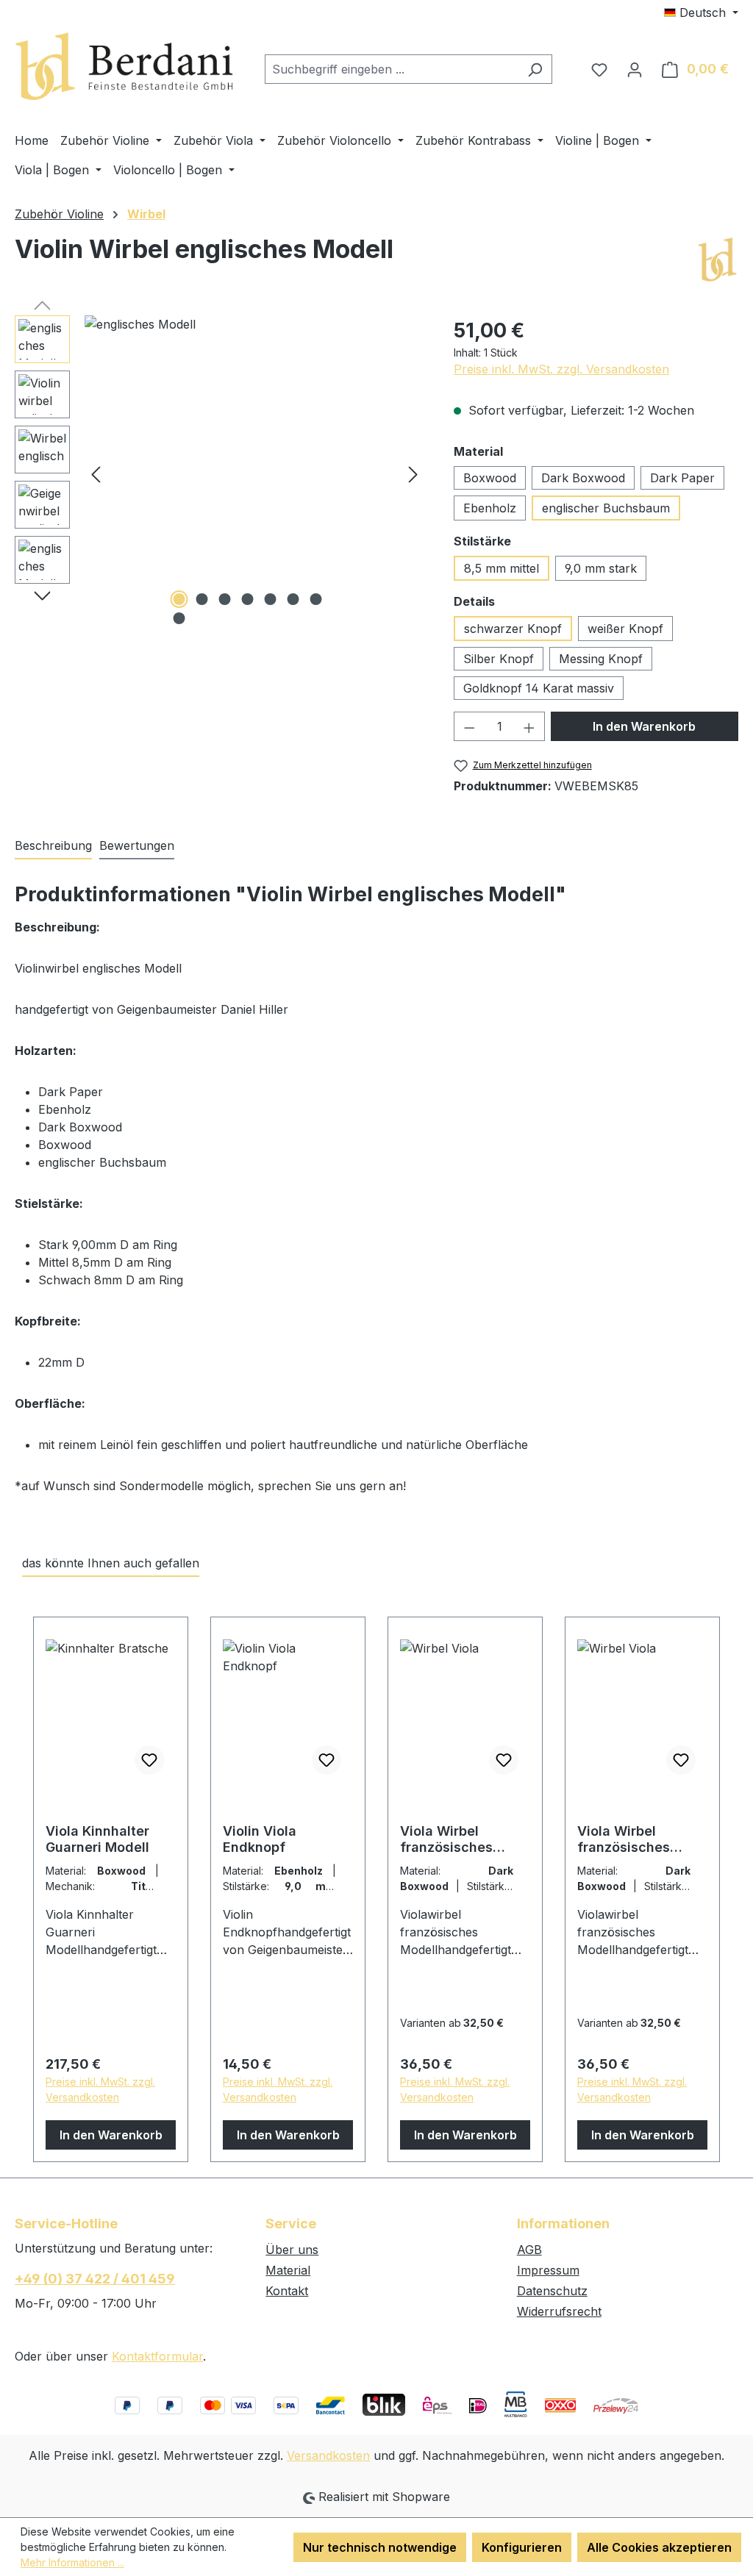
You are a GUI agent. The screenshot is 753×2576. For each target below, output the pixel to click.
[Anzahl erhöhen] (529, 726)
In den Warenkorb (644, 726)
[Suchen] (535, 69)
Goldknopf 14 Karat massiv (539, 688)
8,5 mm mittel (502, 568)
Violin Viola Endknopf (260, 1839)
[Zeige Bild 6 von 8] (293, 599)
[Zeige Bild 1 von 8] (179, 599)
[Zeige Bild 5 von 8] (270, 599)
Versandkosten (328, 2455)
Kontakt (287, 2291)
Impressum (548, 2270)
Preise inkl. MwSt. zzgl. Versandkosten (561, 369)
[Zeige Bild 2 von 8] (201, 599)
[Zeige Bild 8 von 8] (179, 618)
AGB (529, 2250)
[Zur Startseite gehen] (125, 67)
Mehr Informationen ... (72, 2562)
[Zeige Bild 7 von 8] (315, 599)
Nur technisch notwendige (380, 2547)
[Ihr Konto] (635, 69)
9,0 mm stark (601, 568)
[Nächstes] (413, 473)
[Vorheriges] (96, 473)
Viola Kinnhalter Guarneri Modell (97, 1839)
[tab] (53, 846)
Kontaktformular (157, 2356)
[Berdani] (717, 260)
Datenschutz (552, 2291)
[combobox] (392, 69)
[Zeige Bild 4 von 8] (247, 599)
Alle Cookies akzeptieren (659, 2547)
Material (288, 2270)
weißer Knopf (625, 629)
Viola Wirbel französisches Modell (446, 1839)
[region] (220, 473)
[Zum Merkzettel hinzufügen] (149, 1760)
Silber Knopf (499, 659)
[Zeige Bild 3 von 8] (224, 599)
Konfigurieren (522, 2547)
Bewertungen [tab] (137, 845)
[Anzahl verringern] (469, 726)
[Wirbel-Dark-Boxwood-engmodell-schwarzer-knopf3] (254, 473)
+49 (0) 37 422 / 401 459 (95, 2279)
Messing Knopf (601, 659)
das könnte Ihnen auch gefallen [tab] (111, 1563)
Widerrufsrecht (559, 2311)
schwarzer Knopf (513, 629)
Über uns (292, 2250)
